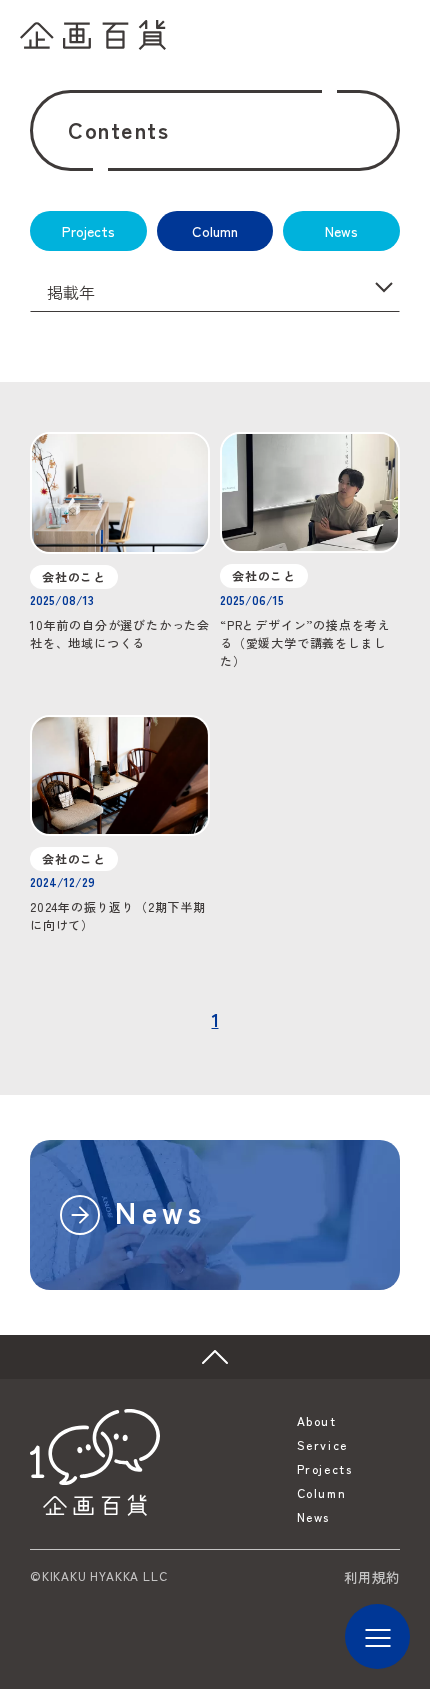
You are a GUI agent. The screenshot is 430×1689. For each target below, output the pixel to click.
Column (215, 231)
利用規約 (372, 1577)
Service (322, 1444)
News (341, 231)
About (317, 1420)
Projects (88, 231)
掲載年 (73, 292)
